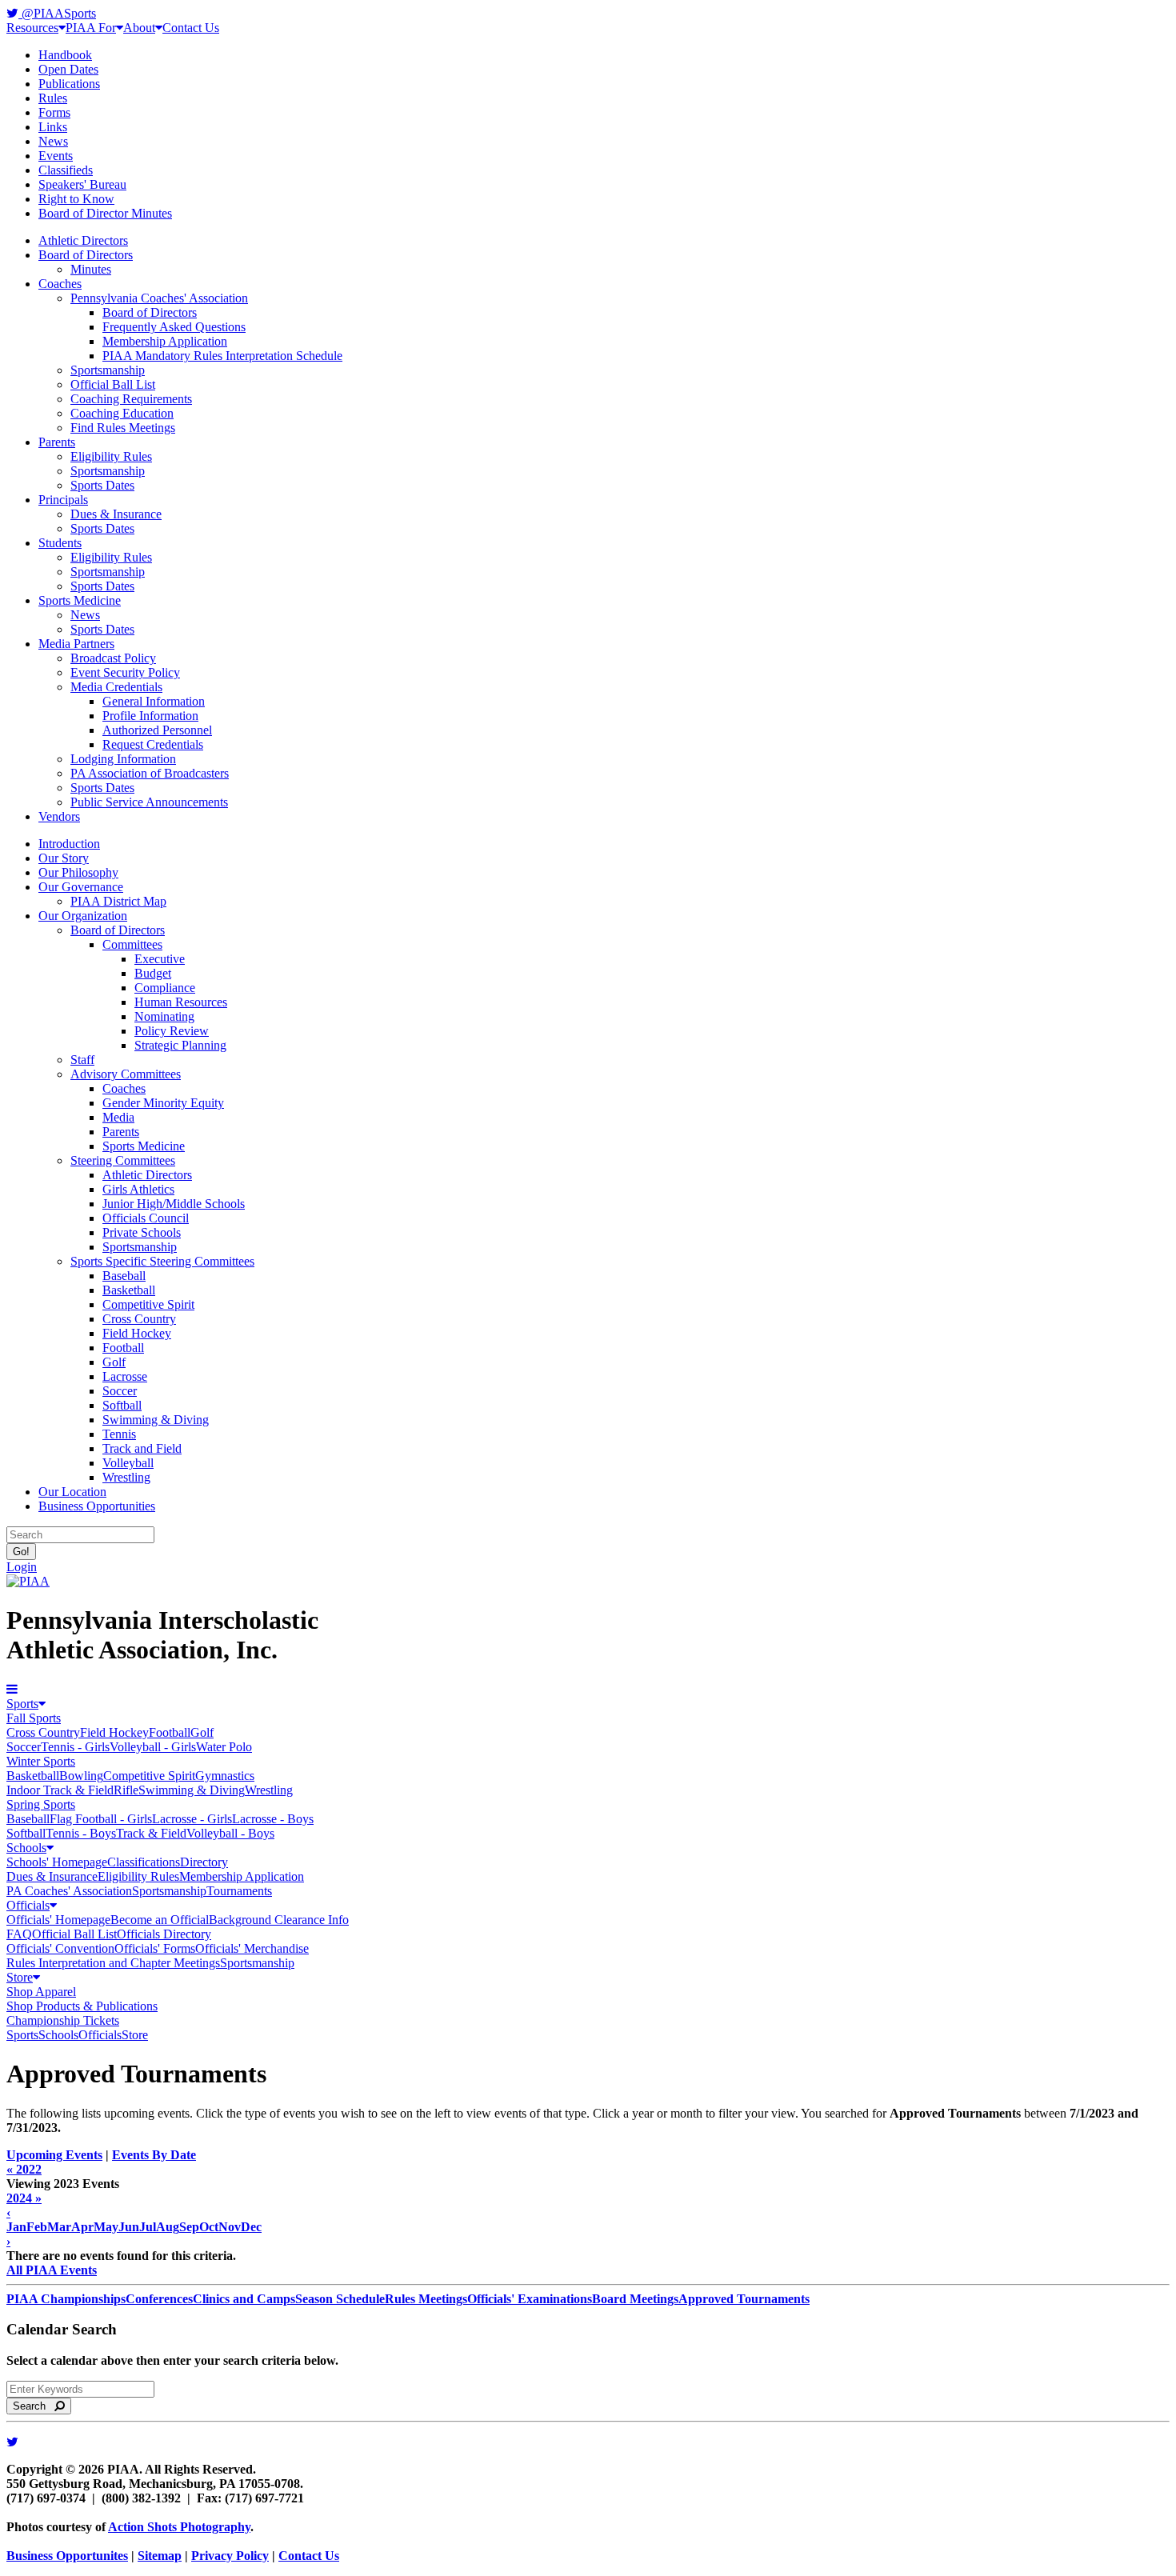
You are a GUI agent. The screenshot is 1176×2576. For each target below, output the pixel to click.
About (139, 28)
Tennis (119, 1434)
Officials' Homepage (58, 1920)
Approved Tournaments (744, 2299)
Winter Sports (41, 1761)
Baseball (124, 1276)
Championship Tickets (63, 2020)
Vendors (59, 816)
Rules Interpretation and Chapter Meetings (113, 1963)
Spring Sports (41, 1804)
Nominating (164, 1016)
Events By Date (154, 2155)
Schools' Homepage (57, 1862)
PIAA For (91, 28)
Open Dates (68, 69)
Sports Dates (102, 485)
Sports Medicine (80, 600)
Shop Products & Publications (82, 2006)
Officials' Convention (60, 1948)
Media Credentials (116, 687)
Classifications (144, 1862)
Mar (59, 2227)
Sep (189, 2227)
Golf (114, 1362)
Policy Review (172, 1031)
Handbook (65, 55)
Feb (37, 2227)
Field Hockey (137, 1333)
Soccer (120, 1391)
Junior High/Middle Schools (174, 1204)
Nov (230, 2227)
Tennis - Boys (81, 1833)
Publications (69, 84)
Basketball (129, 1290)
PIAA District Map (118, 901)
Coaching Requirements (131, 399)
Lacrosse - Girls (192, 1819)
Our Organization (83, 916)
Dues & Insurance (116, 514)
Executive (160, 959)
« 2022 (24, 2169)
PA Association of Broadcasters (150, 773)
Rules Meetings (426, 2299)
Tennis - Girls (75, 1747)
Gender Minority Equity (163, 1103)
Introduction (69, 844)
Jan (16, 2227)
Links (53, 127)
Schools (26, 1848)
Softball (122, 1405)
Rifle (126, 1790)
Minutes (91, 269)
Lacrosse (125, 1376)
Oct (209, 2227)
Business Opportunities (97, 1506)
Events (56, 156)
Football (123, 1348)
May (106, 2227)
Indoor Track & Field (60, 1790)
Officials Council (146, 1218)
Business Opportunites (67, 2556)
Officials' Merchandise (252, 1948)
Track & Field (151, 1833)
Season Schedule (340, 2299)
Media (118, 1117)
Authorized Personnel (157, 730)
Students (60, 543)
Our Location (72, 1492)
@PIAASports (57, 13)
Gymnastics (225, 1776)
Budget (153, 973)
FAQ (19, 1934)
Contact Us (191, 28)
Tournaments (239, 1891)
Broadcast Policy (113, 658)
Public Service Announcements (149, 802)
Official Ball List (113, 384)
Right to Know (76, 199)
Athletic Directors (83, 240)
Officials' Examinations (530, 2299)
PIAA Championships (66, 2299)
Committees (132, 944)
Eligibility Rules (111, 456)
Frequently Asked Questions (174, 327)
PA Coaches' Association (69, 1891)
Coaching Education (122, 413)
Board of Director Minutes (105, 213)
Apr (82, 2227)
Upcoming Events (54, 2155)
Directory (204, 1862)
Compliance (165, 988)
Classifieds (66, 170)
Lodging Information (123, 759)
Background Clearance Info (279, 1920)
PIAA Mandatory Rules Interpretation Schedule (222, 356)
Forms (54, 112)
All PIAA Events (52, 2270)
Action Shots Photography (179, 2527)
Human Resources (181, 1002)
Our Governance (81, 887)
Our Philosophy (78, 872)
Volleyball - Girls (153, 1747)
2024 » (24, 2198)
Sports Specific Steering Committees (162, 1261)
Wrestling (126, 1477)
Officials (28, 1905)
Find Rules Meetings (123, 428)
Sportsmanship (108, 370)
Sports (22, 1704)
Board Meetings (635, 2299)
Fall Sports (34, 1718)
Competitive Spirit (148, 1304)
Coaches (60, 284)
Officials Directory (164, 1934)
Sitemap (160, 2556)
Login (22, 1567)
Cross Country (139, 1319)
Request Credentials (153, 744)
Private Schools (142, 1232)
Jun (129, 2227)
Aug (168, 2227)
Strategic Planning (180, 1045)
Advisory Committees (126, 1074)
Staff (82, 1060)
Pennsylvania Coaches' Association (159, 298)
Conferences (159, 2299)
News (53, 141)
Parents (57, 442)
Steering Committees (123, 1160)
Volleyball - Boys (230, 1833)
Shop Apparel (41, 1992)
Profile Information (150, 716)
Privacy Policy (230, 2556)
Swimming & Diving (156, 1420)
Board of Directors (86, 255)
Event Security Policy (125, 672)
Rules (53, 98)
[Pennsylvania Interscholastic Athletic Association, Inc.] (28, 1581)
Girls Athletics (138, 1189)
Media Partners (76, 644)
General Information (154, 701)
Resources (32, 28)
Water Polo (224, 1747)
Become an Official (160, 1920)
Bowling (81, 1776)
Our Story (64, 858)
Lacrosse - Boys (273, 1819)
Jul (148, 2227)
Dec (251, 2227)
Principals (63, 500)
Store (20, 1977)
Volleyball (128, 1463)
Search (34, 2406)
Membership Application (165, 341)
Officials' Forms (155, 1948)
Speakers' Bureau (82, 184)
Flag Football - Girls (101, 1819)
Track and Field (142, 1448)
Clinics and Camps (244, 2299)
